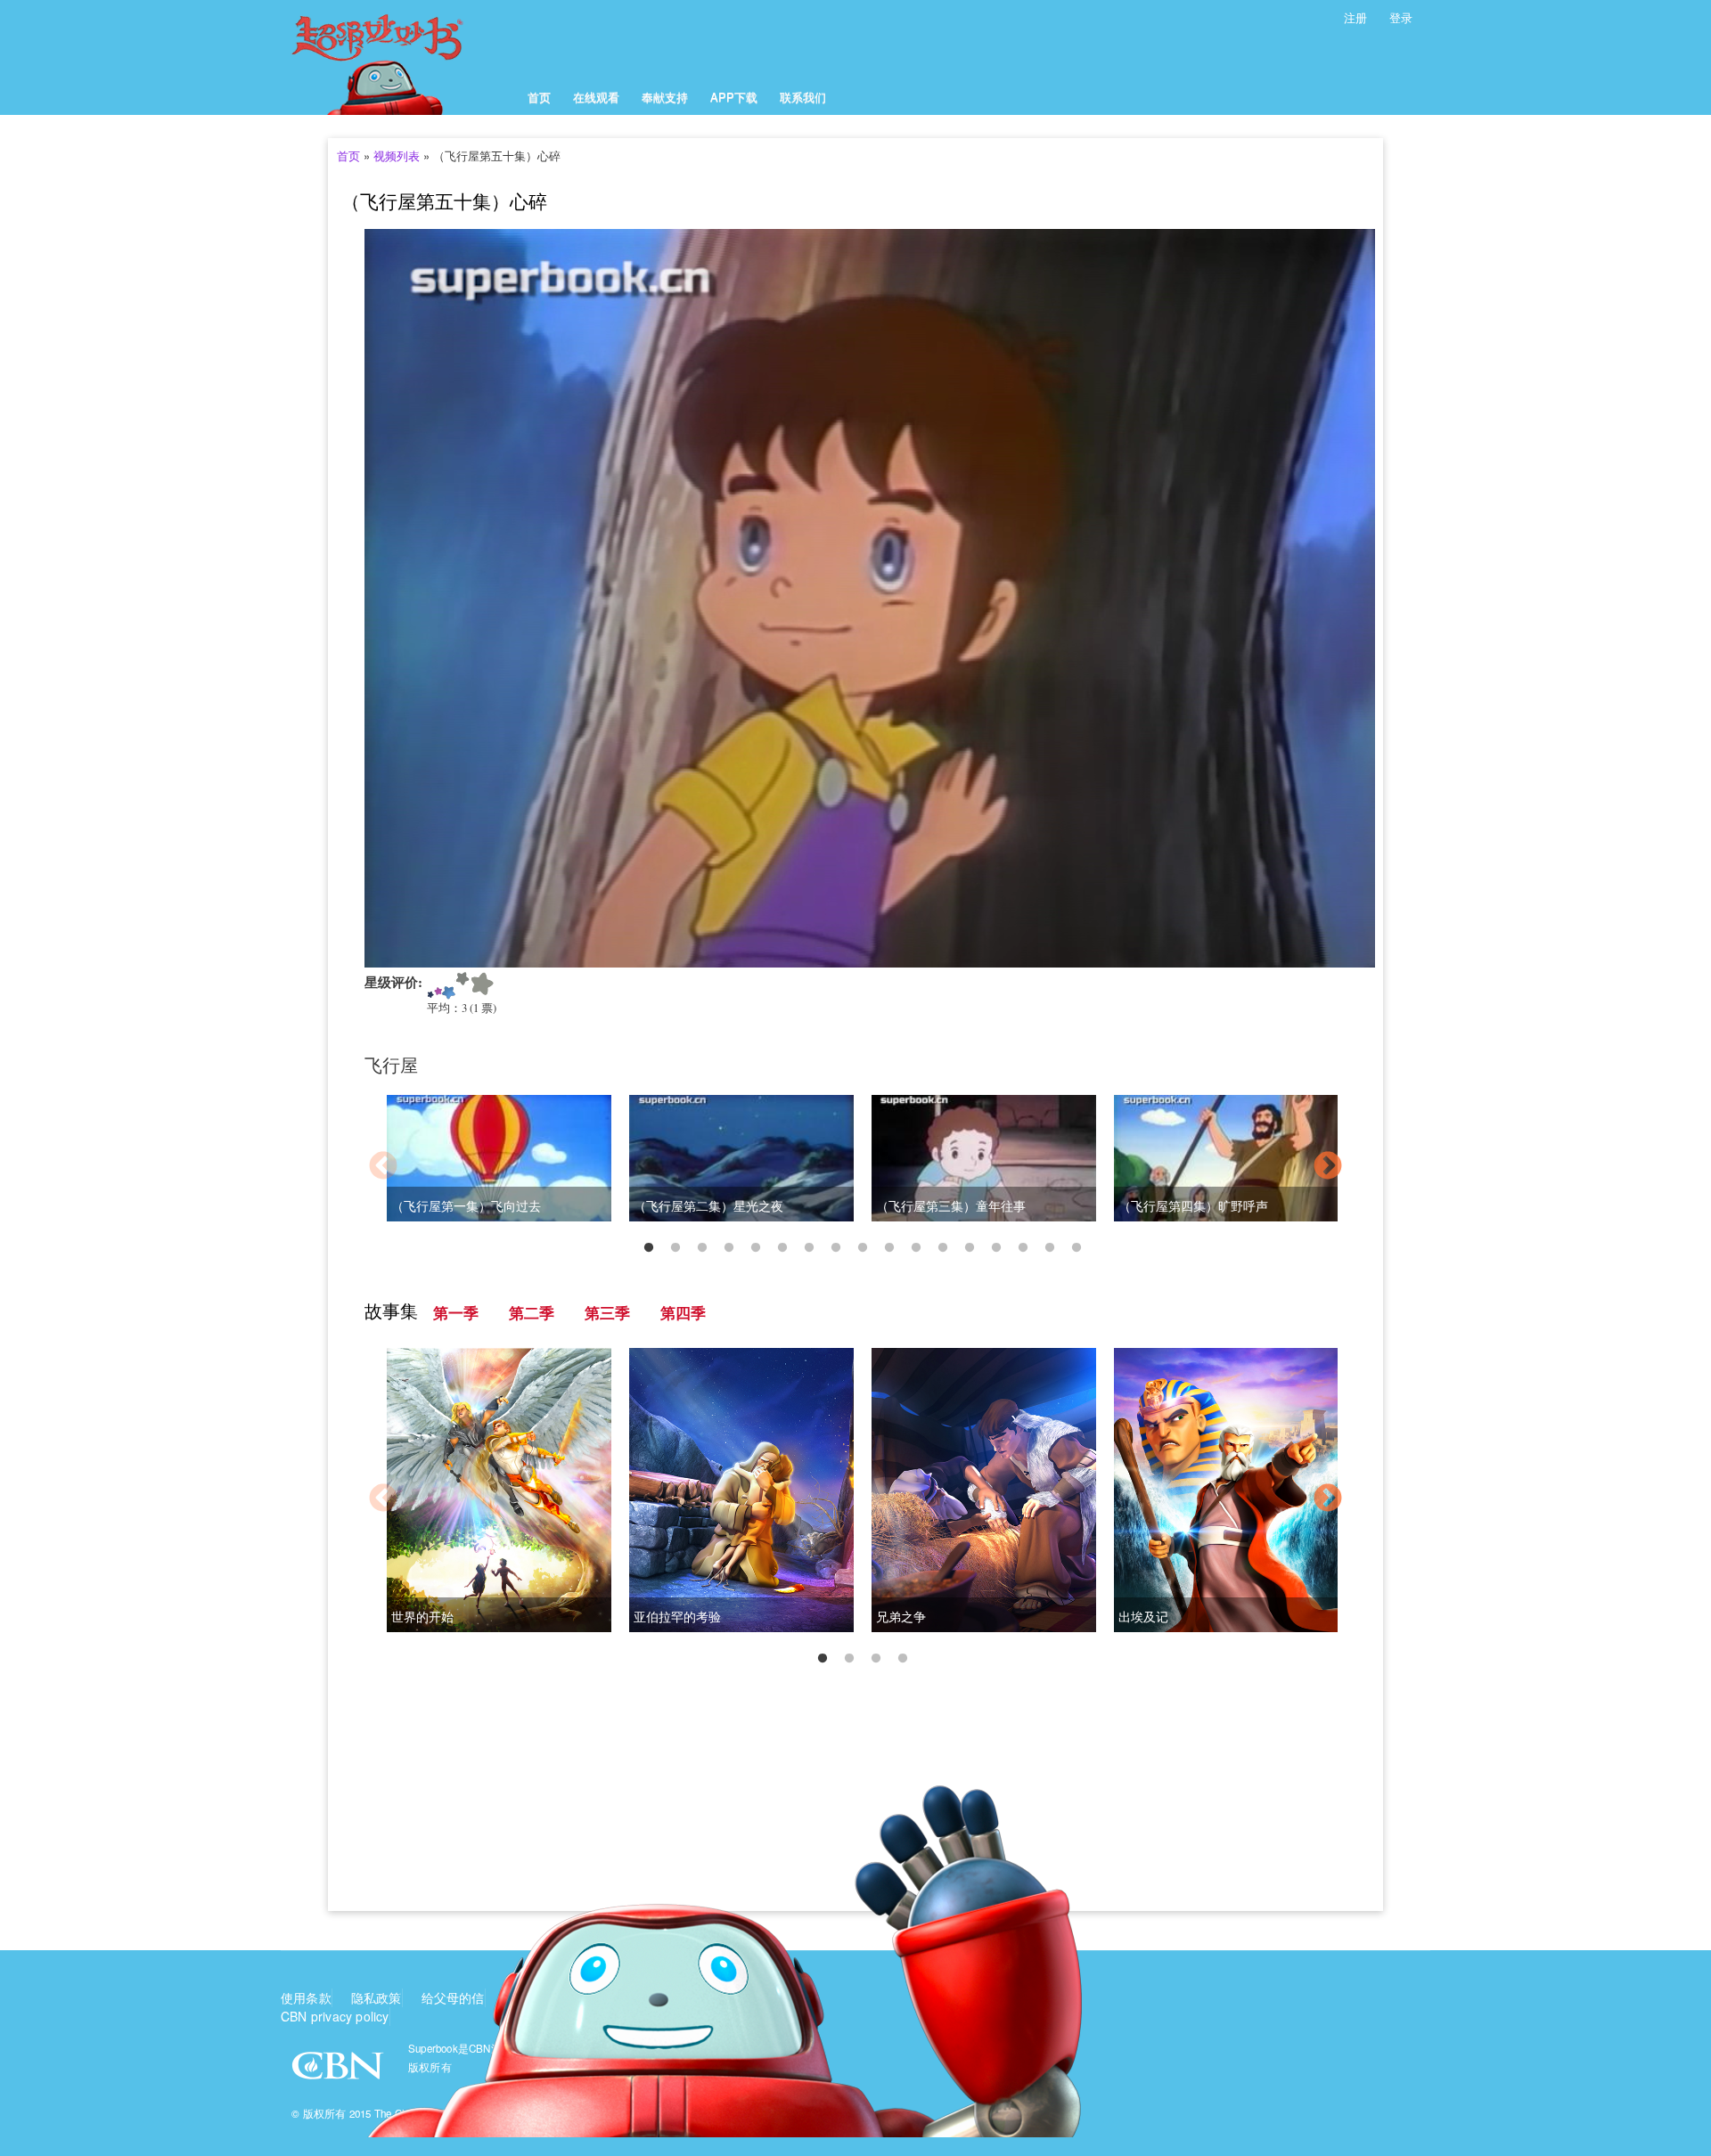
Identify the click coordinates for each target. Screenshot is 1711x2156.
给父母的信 (453, 1997)
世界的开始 (422, 1617)
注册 (1355, 17)
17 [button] (1077, 1248)
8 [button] (836, 1248)
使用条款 (306, 1997)
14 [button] (996, 1248)
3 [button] (702, 1248)
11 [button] (916, 1248)
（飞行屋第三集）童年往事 (951, 1206)
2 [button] (675, 1248)
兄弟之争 (901, 1617)
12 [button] (943, 1248)
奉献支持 (665, 97)
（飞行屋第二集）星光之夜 (708, 1206)
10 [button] (889, 1248)
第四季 (683, 1313)
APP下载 (734, 97)
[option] (855, 1168)
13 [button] (970, 1248)
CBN (340, 2071)
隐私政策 (377, 1997)
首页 (539, 97)
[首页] (399, 57)
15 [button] (1023, 1248)
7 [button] (809, 1248)
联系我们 (803, 97)
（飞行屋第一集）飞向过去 (466, 1206)
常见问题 (599, 1997)
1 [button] (649, 1248)
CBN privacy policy (335, 2016)
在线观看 (596, 97)
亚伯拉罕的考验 (677, 1617)
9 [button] (863, 1248)
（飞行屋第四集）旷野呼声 (1193, 1206)
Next (1328, 1167)
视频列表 (397, 155)
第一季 (456, 1313)
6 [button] (782, 1248)
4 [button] (729, 1248)
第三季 (607, 1313)
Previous (383, 1167)
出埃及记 (1143, 1617)
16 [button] (1050, 1248)
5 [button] (756, 1248)
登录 (1401, 17)
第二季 (532, 1313)
